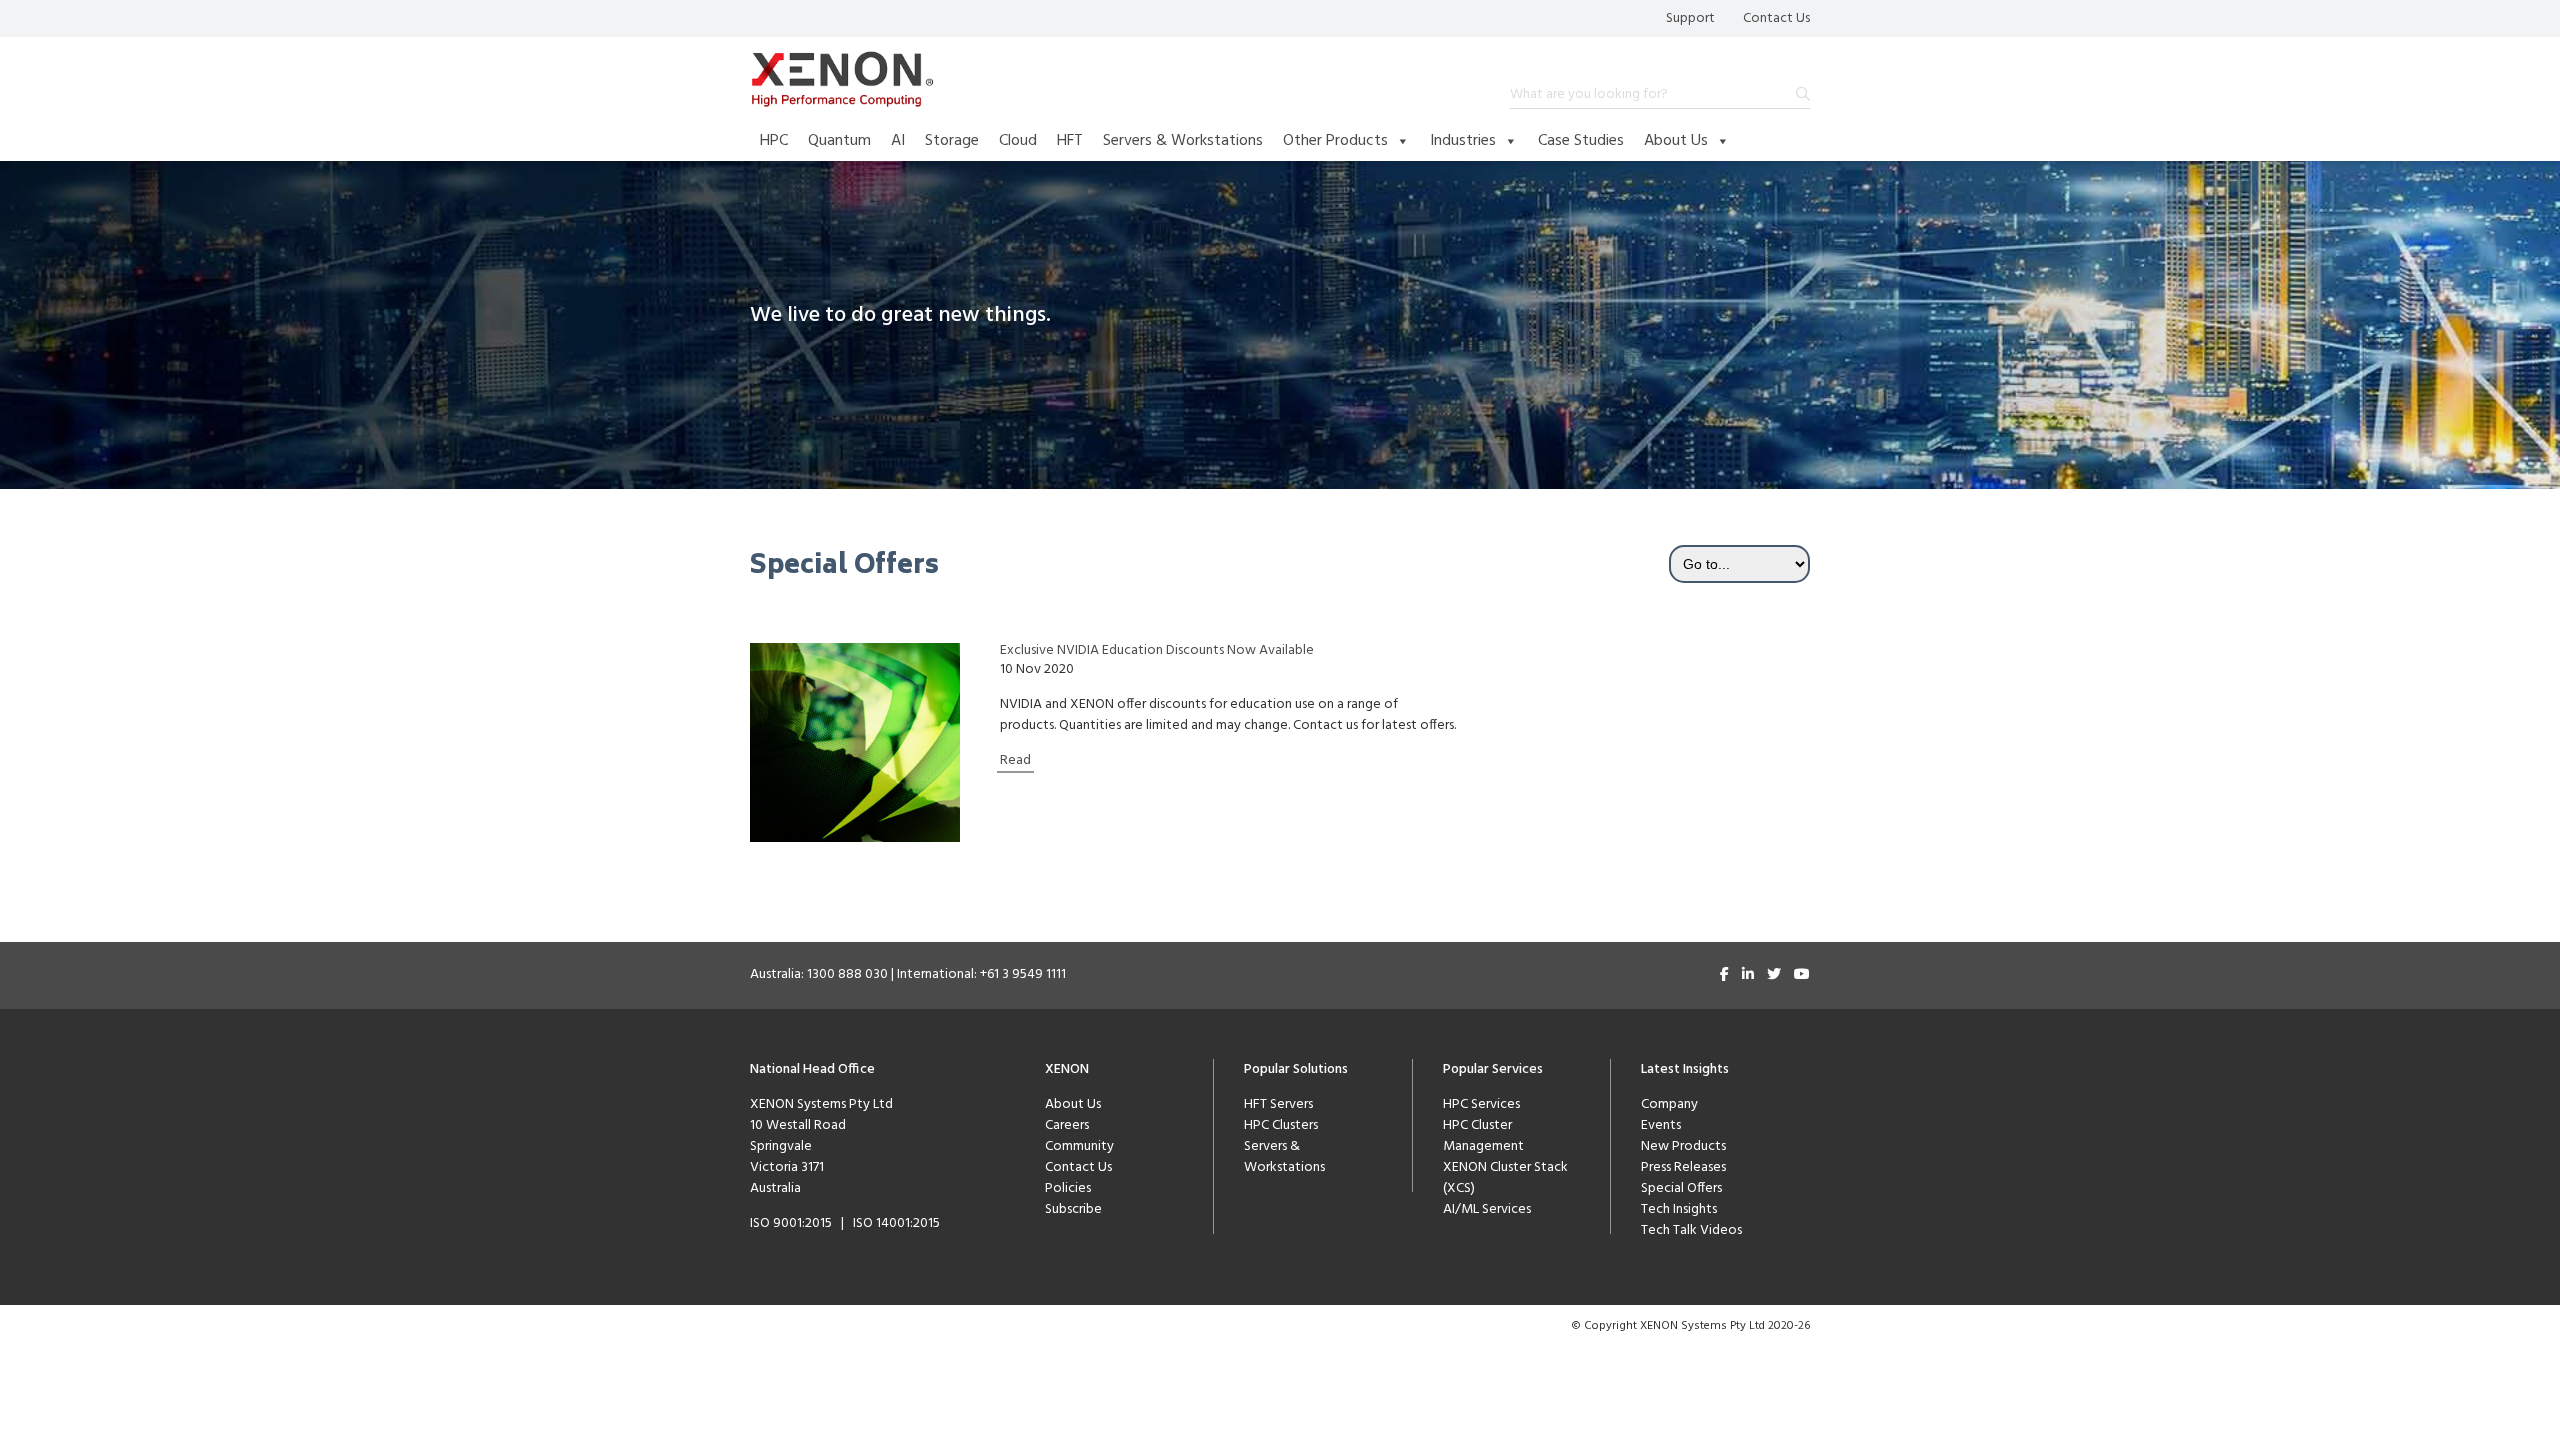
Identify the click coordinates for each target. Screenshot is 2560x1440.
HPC (774, 141)
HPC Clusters (1281, 1125)
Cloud (1018, 141)
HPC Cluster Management (1483, 1136)
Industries (1463, 141)
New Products (1683, 1146)
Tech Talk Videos (1691, 1230)
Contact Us (1776, 18)
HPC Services (1481, 1104)
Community (1079, 1146)
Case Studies (1581, 141)
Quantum (839, 141)
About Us (1676, 141)
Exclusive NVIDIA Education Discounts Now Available (1157, 651)
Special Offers (1681, 1188)
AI (898, 141)
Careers (1067, 1125)
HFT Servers (1278, 1104)
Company (1669, 1104)
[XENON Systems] (842, 79)
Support (1690, 18)
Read (1015, 760)
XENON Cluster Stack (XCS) (1505, 1178)
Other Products (1335, 141)
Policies (1068, 1188)
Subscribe (1073, 1209)
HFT (1070, 141)
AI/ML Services (1487, 1209)
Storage (952, 141)
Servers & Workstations (1183, 141)
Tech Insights (1679, 1209)
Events (1661, 1125)
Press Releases (1683, 1167)
